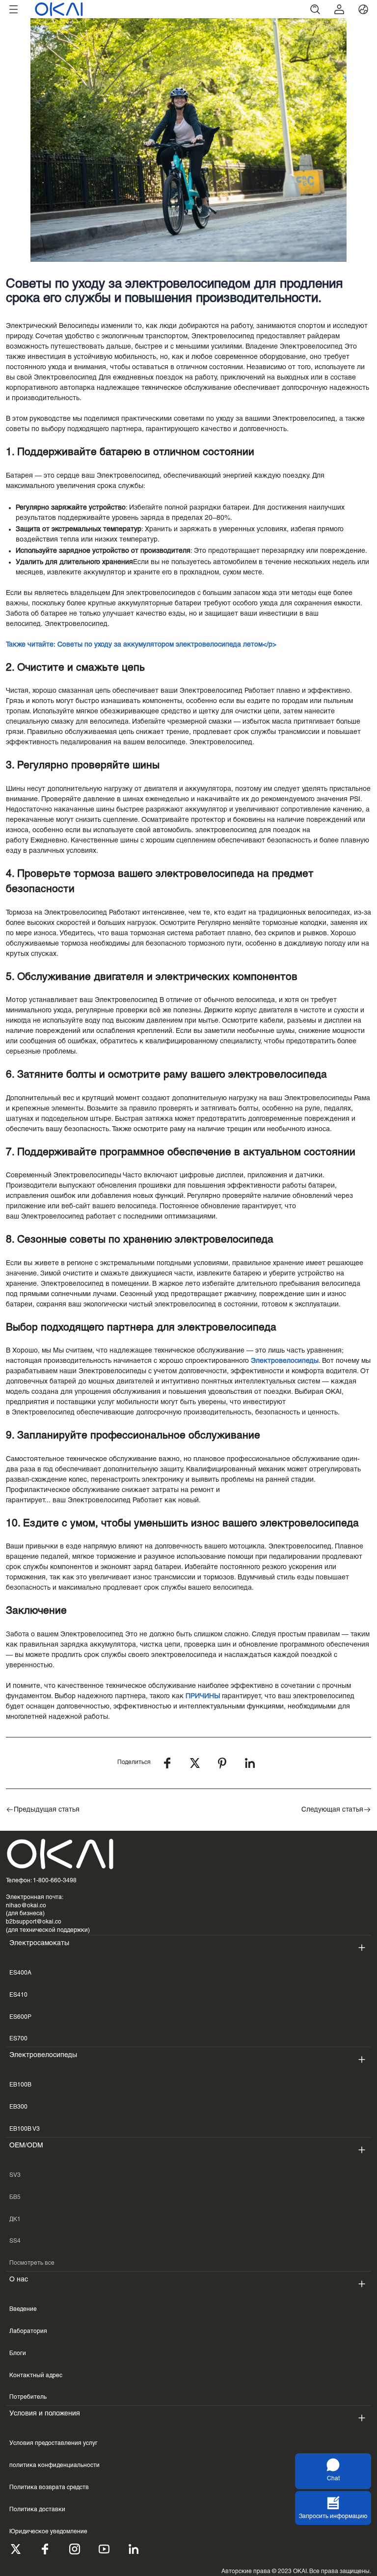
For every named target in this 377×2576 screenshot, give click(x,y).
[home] (164, 9)
